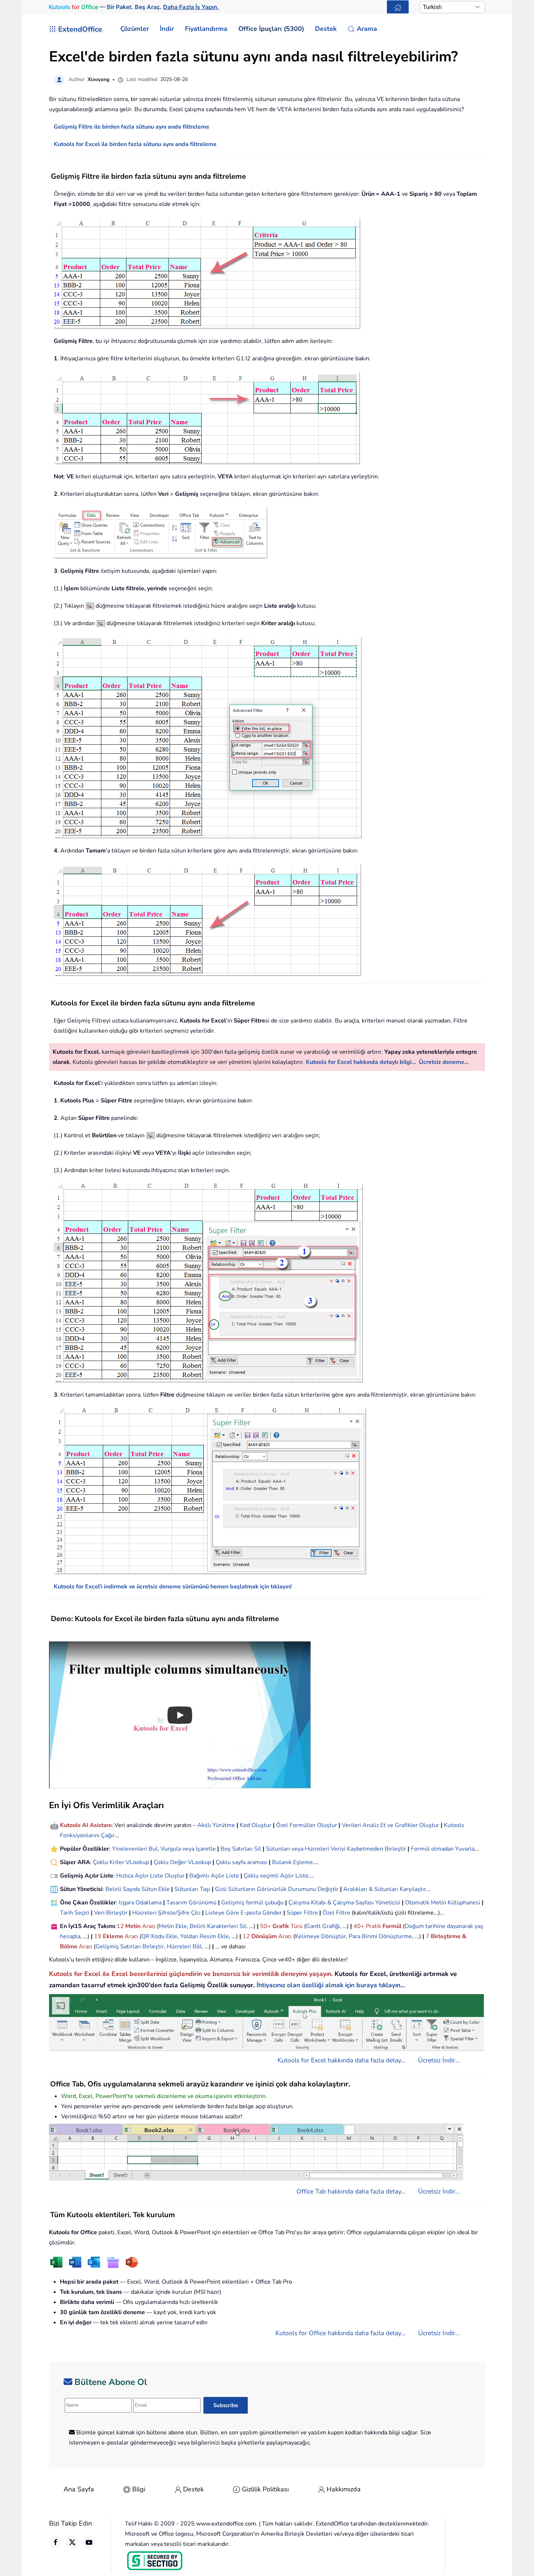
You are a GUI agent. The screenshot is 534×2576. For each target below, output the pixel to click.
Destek (193, 2489)
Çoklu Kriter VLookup (121, 1862)
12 (121, 1926)
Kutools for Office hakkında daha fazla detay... (340, 2333)
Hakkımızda (344, 2489)
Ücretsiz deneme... (444, 1062)
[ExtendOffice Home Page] (398, 7)
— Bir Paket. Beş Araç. (134, 7)
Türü (296, 1926)
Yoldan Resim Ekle (205, 1936)
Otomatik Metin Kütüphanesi (443, 1903)
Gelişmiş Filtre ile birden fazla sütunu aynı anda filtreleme (132, 127)
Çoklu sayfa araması (242, 1862)
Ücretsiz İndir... (439, 2060)
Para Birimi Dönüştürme (380, 1936)
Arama (367, 29)
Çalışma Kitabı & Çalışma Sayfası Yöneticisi (344, 1903)
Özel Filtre (336, 1913)
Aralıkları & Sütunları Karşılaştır (385, 1889)
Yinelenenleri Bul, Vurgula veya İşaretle (164, 1849)
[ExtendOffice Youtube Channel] (89, 2542)
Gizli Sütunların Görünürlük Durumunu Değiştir (277, 1889)
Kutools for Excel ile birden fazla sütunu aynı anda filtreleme (135, 144)
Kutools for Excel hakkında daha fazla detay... (341, 2060)
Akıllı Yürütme (216, 1825)
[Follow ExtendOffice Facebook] (56, 2542)
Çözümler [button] (135, 29)
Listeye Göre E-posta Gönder (244, 1913)
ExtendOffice (80, 29)
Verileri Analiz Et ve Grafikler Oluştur (391, 1825)
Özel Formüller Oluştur (307, 1825)
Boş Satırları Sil (241, 1849)
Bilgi (139, 2489)
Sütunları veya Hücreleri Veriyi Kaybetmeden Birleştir (336, 1849)
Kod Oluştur (256, 1825)
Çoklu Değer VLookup (182, 1862)
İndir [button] (167, 29)
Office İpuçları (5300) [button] (271, 29)
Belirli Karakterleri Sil (218, 1926)
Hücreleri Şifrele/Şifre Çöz (166, 1913)
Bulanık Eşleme (292, 1862)
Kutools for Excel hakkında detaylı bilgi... (361, 1062)
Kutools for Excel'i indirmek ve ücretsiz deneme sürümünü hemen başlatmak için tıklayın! (173, 1587)
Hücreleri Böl (184, 1947)
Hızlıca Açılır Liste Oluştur (150, 1876)
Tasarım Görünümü (191, 1903)
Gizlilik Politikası (265, 2489)
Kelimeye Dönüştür (320, 1936)
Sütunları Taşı (192, 1889)
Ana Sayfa (79, 2489)
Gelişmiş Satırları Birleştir (130, 1947)
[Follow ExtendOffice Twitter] (72, 2542)
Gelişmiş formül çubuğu (252, 1903)
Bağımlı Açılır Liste (214, 1876)
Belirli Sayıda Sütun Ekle (137, 1889)
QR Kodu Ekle (159, 1936)
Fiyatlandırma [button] (206, 29)
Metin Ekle (173, 1926)
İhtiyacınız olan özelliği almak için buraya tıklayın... (331, 1985)
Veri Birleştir (111, 1913)
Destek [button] (326, 29)
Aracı (149, 1926)
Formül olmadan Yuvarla (443, 1849)
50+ (266, 1926)
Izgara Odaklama (140, 1903)
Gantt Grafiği (323, 1926)
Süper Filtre (302, 1913)
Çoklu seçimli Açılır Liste (276, 1876)
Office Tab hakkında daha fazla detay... (351, 2191)
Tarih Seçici (75, 1913)
